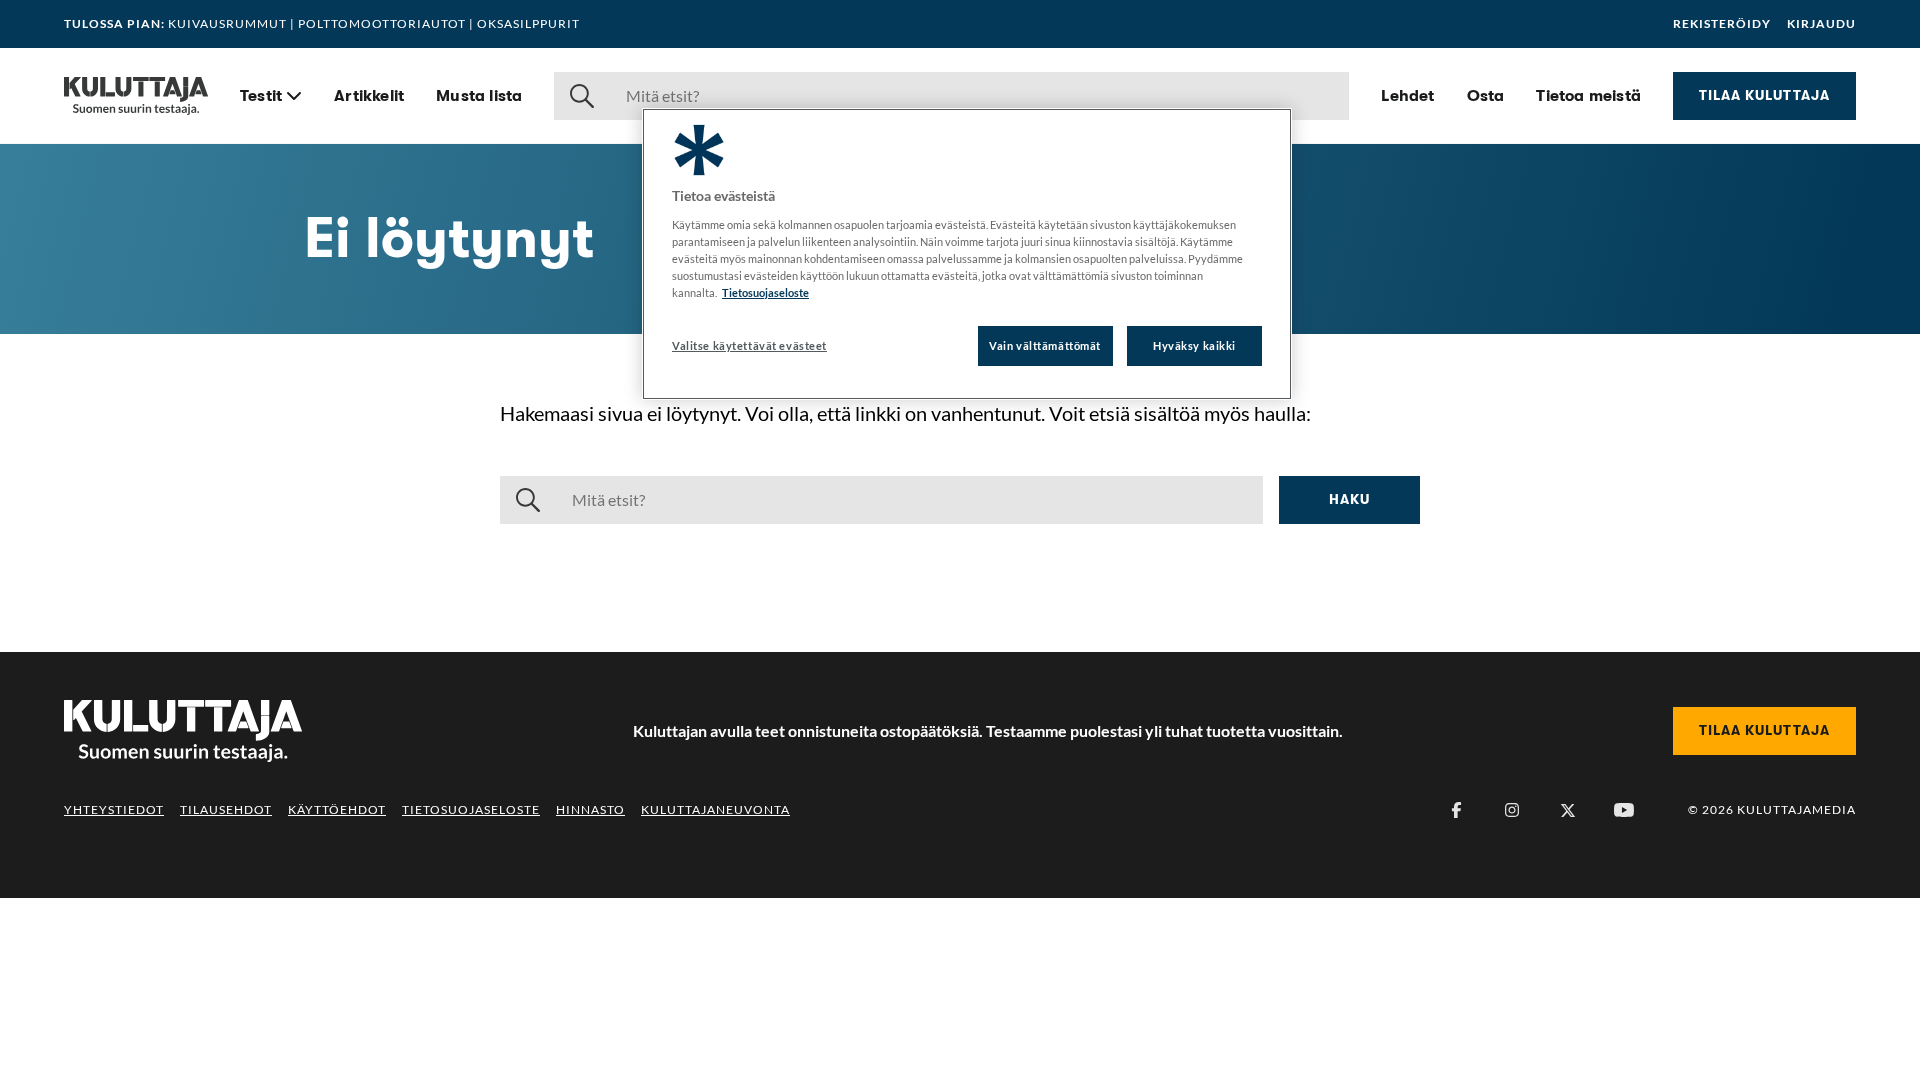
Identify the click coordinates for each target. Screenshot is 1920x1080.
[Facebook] (1456, 810)
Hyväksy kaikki (1194, 345)
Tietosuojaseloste (471, 809)
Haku (1349, 499)
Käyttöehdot (337, 809)
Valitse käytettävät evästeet (749, 345)
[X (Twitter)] (1568, 810)
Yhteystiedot (114, 809)
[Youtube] (1624, 810)
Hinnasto (590, 809)
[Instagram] (1512, 810)
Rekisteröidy (1722, 24)
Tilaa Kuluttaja (1764, 95)
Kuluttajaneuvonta (715, 809)
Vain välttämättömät (1045, 345)
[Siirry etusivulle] (136, 96)
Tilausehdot (226, 809)
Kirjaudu (1821, 24)
